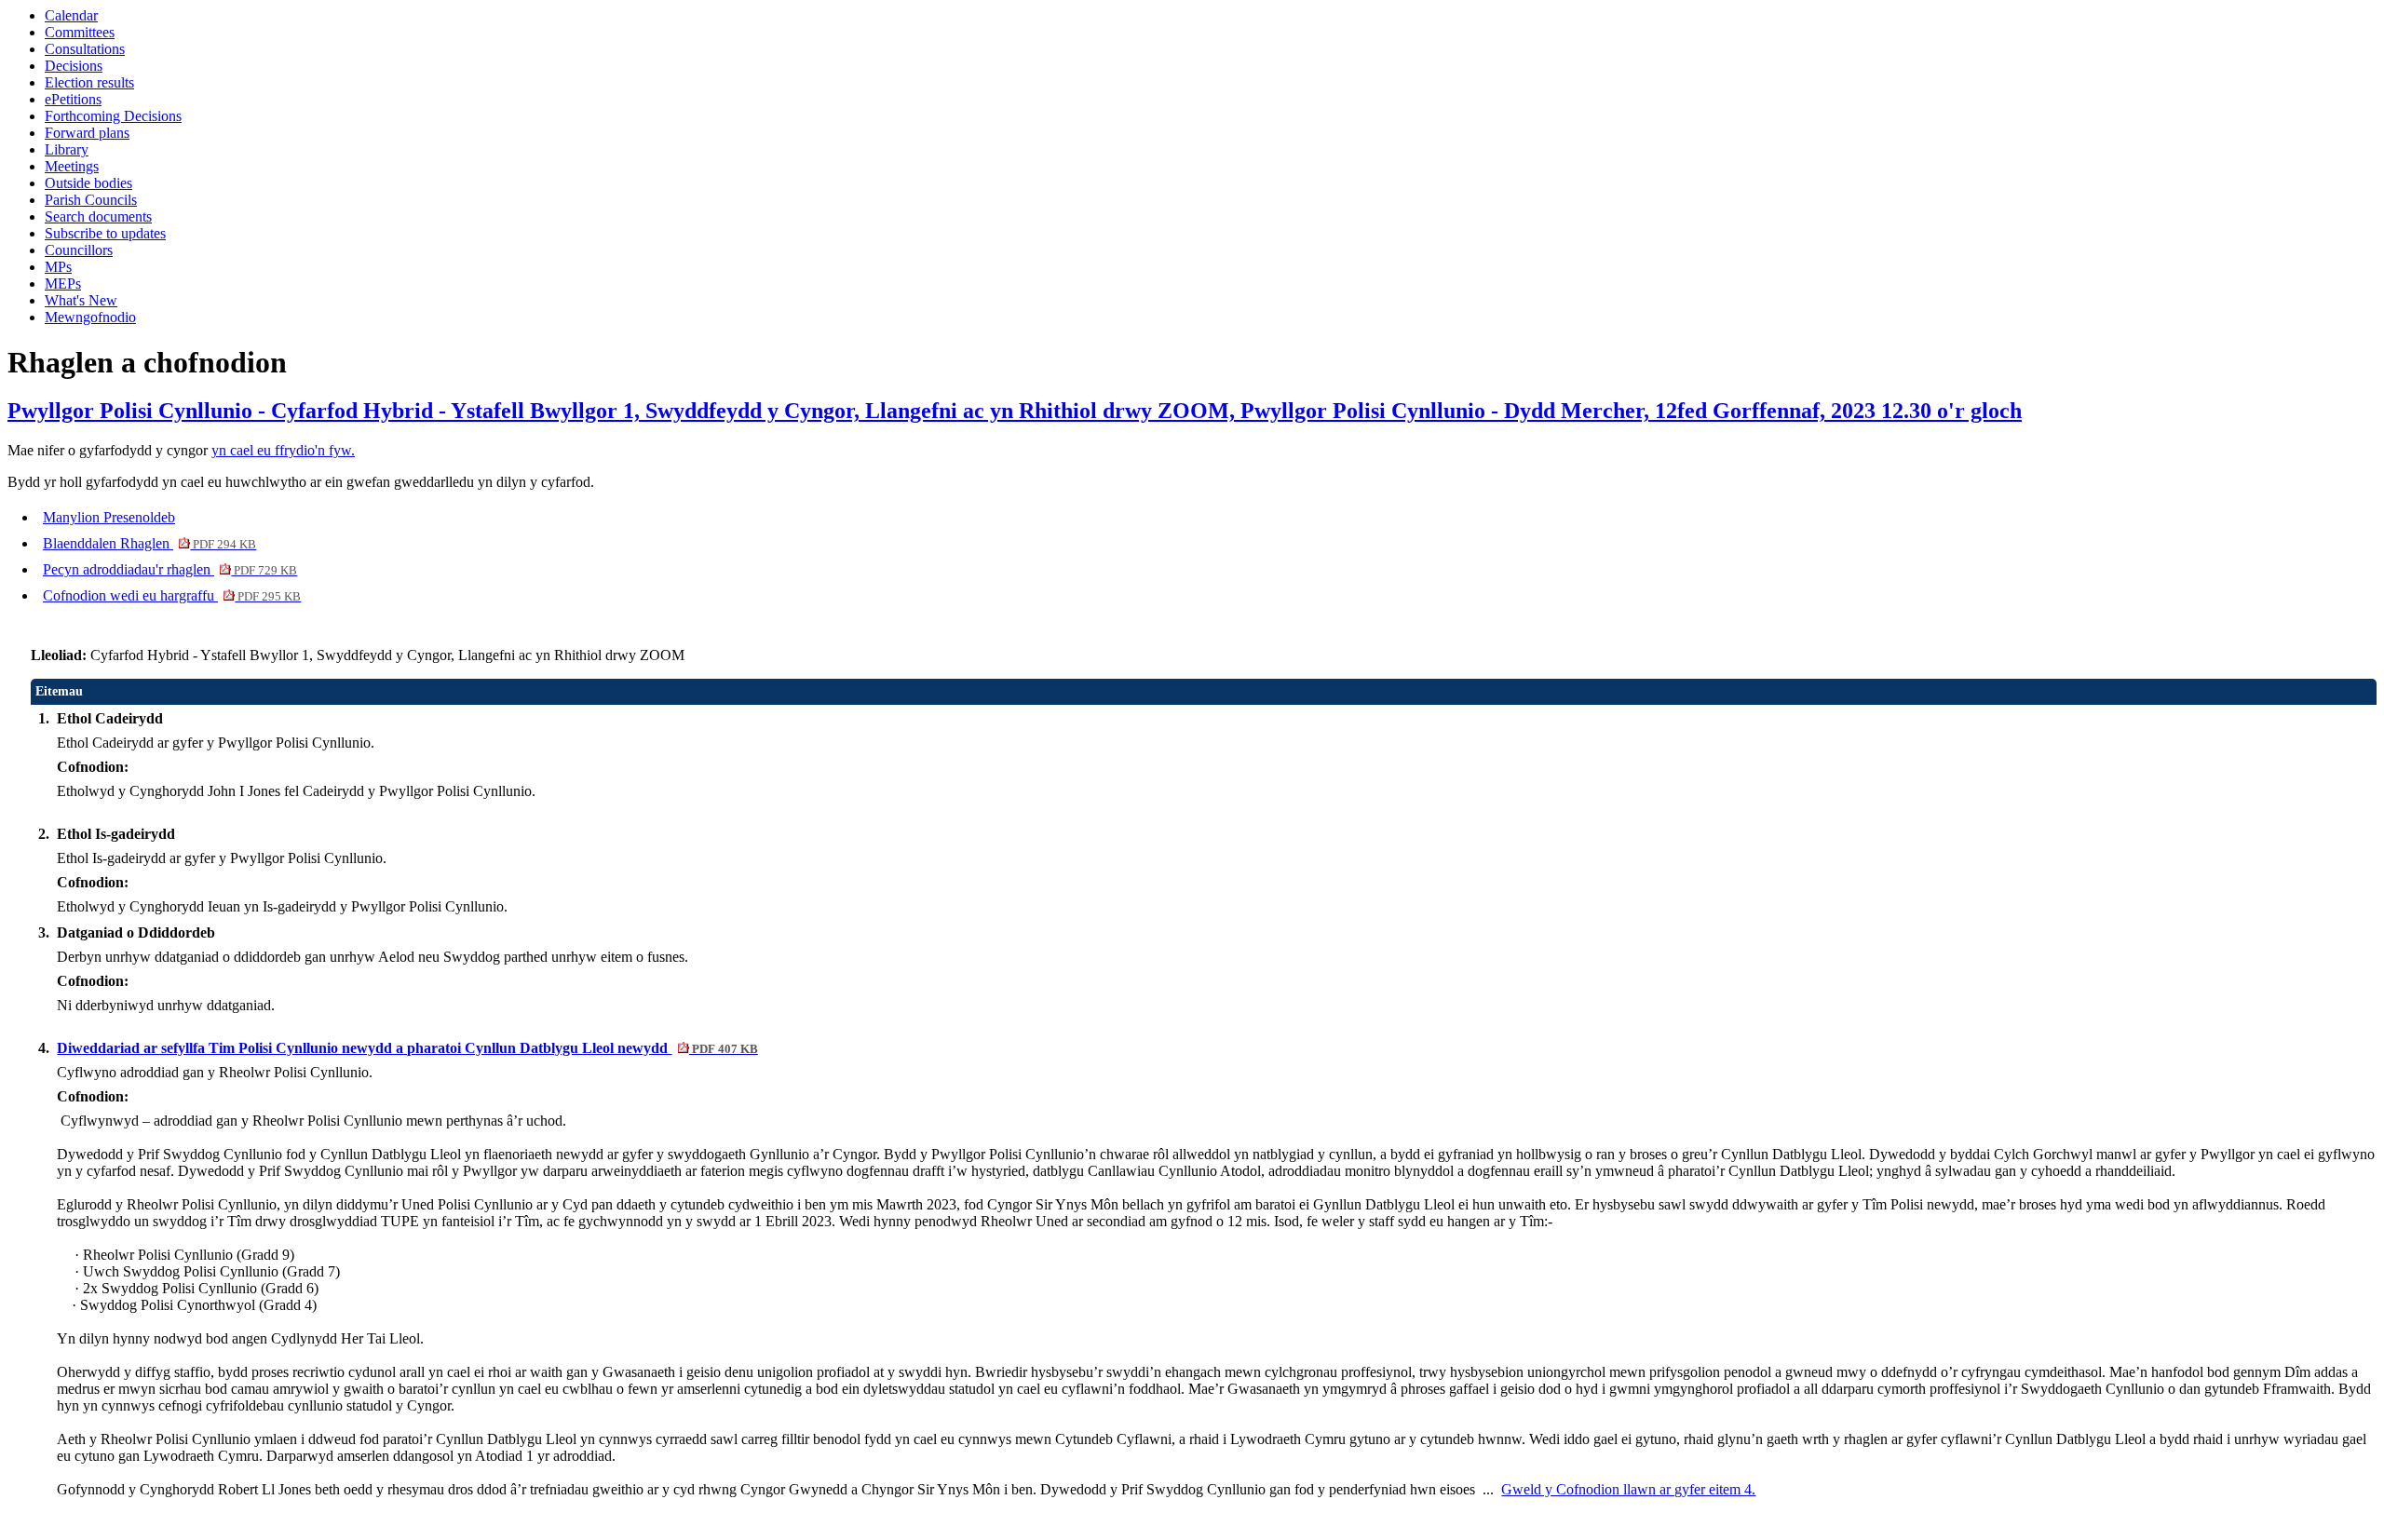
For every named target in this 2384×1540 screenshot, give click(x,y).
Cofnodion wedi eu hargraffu (172, 595)
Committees (80, 32)
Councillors (79, 250)
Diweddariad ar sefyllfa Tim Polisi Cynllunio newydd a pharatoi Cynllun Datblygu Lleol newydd (407, 1048)
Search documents (98, 216)
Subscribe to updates (105, 233)
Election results (89, 82)
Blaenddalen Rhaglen (149, 543)
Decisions (74, 66)
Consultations (85, 49)
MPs (58, 267)
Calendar (71, 15)
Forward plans (87, 133)
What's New (81, 300)
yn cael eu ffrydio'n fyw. (283, 450)
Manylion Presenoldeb (109, 517)
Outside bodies (88, 183)
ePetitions (73, 99)
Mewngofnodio (90, 317)
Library (67, 149)
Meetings (72, 166)
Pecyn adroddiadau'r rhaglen (170, 569)
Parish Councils (91, 200)
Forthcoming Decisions (113, 116)
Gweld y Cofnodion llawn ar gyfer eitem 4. (1628, 1489)
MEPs (63, 284)
